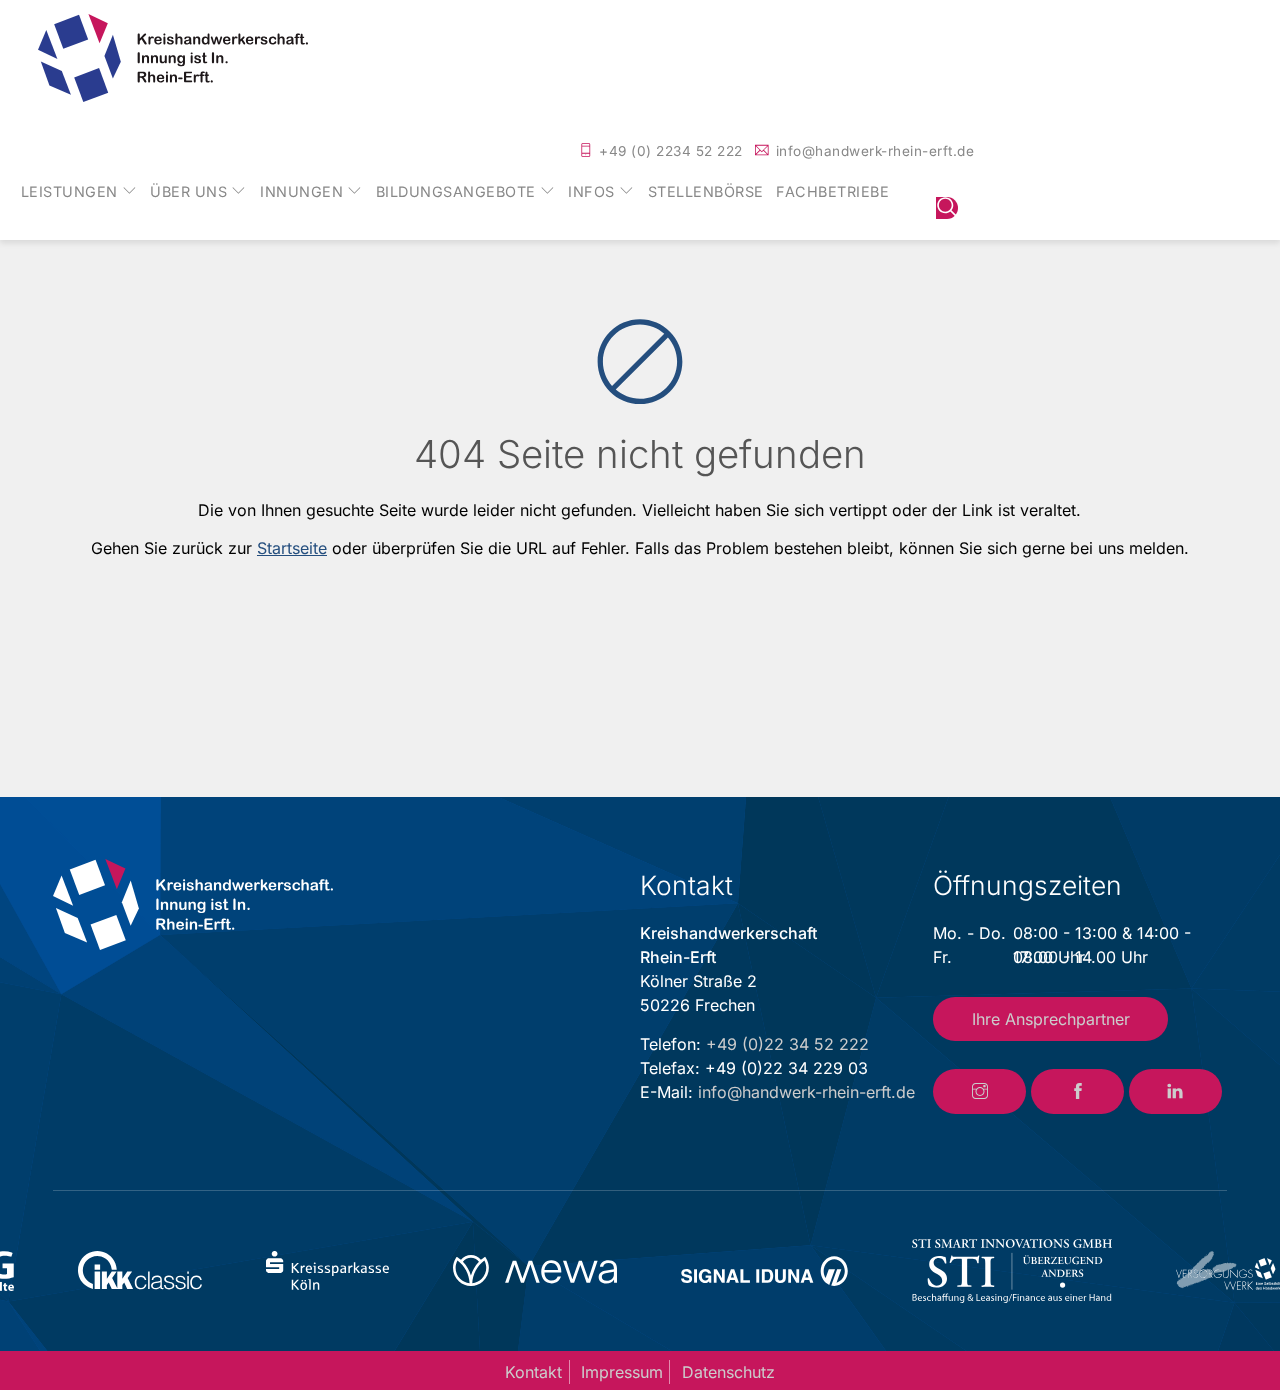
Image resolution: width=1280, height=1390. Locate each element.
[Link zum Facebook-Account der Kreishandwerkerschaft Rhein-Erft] (1077, 1092)
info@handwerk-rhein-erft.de (875, 151)
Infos (591, 192)
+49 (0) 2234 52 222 (671, 151)
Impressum (622, 1372)
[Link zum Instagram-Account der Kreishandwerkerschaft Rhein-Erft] (979, 1092)
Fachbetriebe (832, 192)
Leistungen (69, 192)
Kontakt (533, 1372)
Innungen (301, 192)
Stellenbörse (706, 192)
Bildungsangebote (456, 192)
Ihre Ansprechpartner (1051, 1019)
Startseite (292, 548)
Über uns (188, 192)
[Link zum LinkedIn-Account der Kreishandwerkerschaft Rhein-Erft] (1175, 1092)
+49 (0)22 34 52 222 (787, 1044)
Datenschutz (728, 1372)
